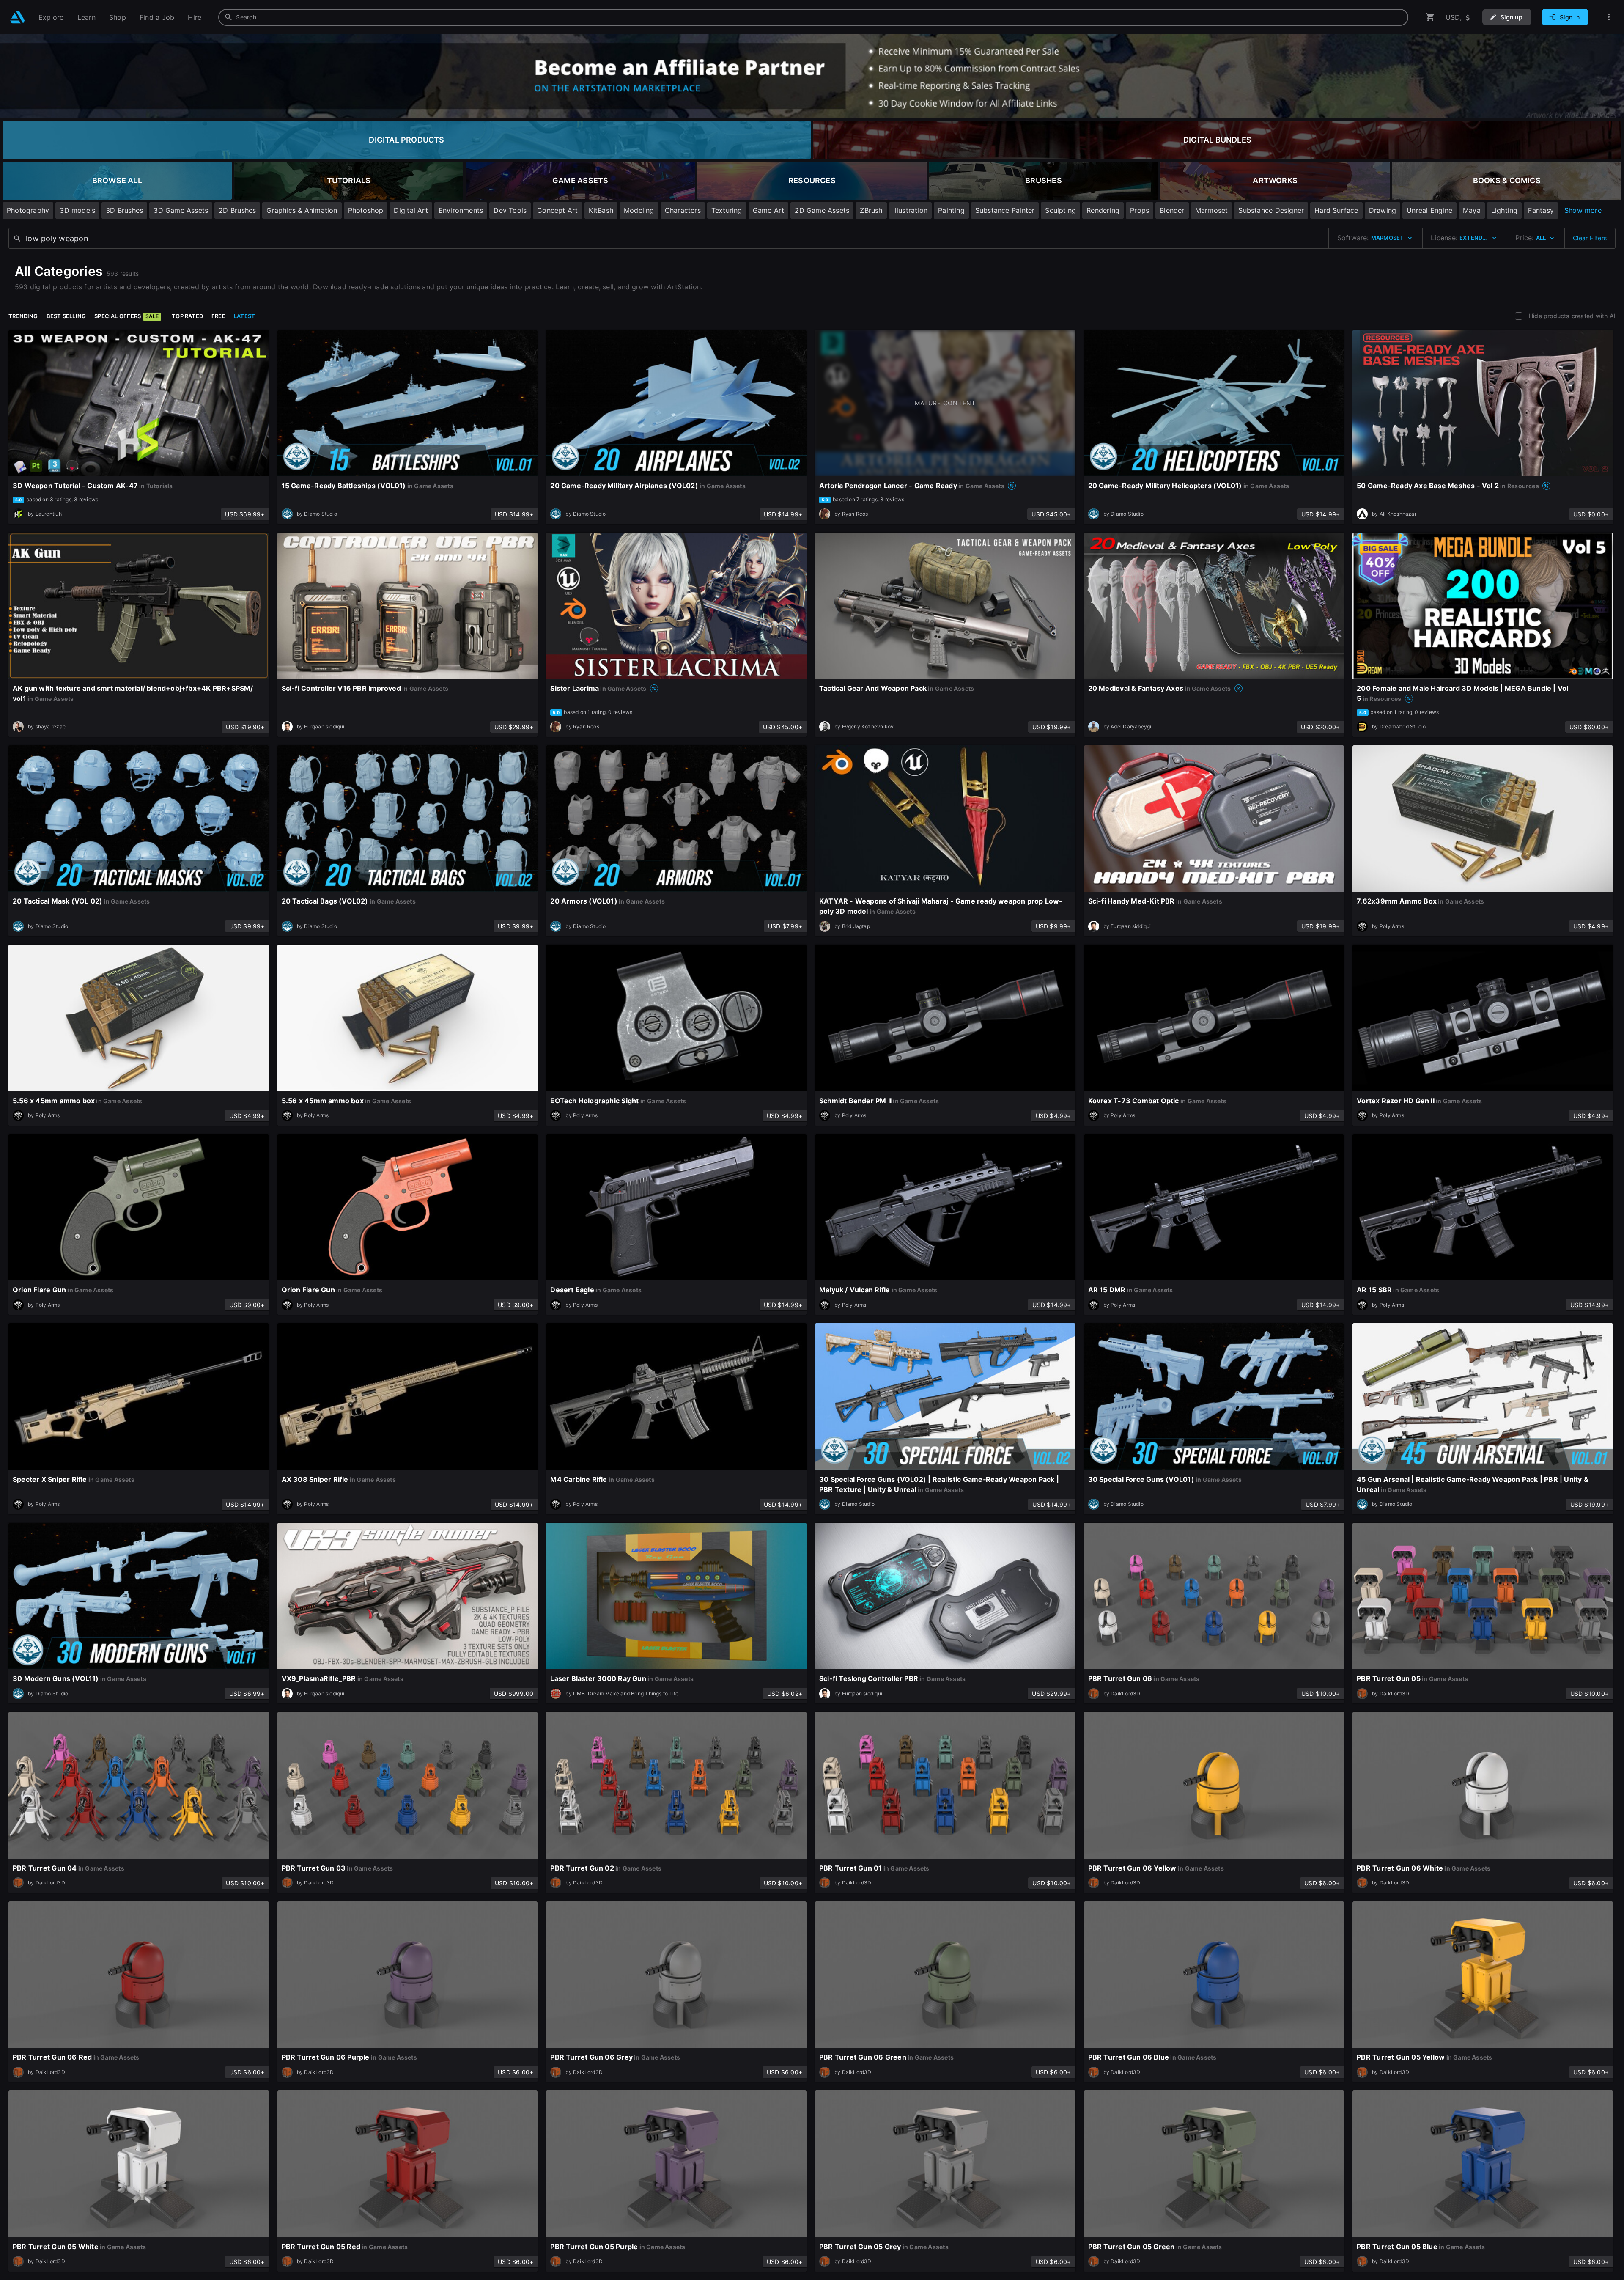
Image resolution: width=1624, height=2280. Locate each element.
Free (218, 316)
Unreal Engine (1429, 210)
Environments (461, 210)
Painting (951, 210)
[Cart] (1430, 17)
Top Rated (187, 316)
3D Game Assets (181, 210)
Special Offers (126, 316)
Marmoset (1212, 210)
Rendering (1103, 210)
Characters (683, 210)
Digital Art (411, 210)
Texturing (727, 210)
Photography (28, 210)
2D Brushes (237, 210)
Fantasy (1541, 210)
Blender (1172, 210)
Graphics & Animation (302, 210)
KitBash (601, 210)
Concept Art (557, 210)
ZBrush (871, 210)
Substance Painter (1005, 210)
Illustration (911, 210)
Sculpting (1060, 210)
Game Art (769, 210)
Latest (244, 316)
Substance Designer (1271, 210)
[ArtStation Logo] (18, 17)
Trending (23, 316)
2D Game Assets (822, 210)
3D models (77, 210)
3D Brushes (124, 210)
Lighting (1505, 210)
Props (1140, 210)
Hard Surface (1336, 210)
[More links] (1609, 17)
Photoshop (366, 210)
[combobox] (813, 17)
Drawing (1383, 210)
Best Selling (66, 316)
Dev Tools (510, 210)
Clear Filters (1590, 238)
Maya (1472, 210)
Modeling (639, 210)
